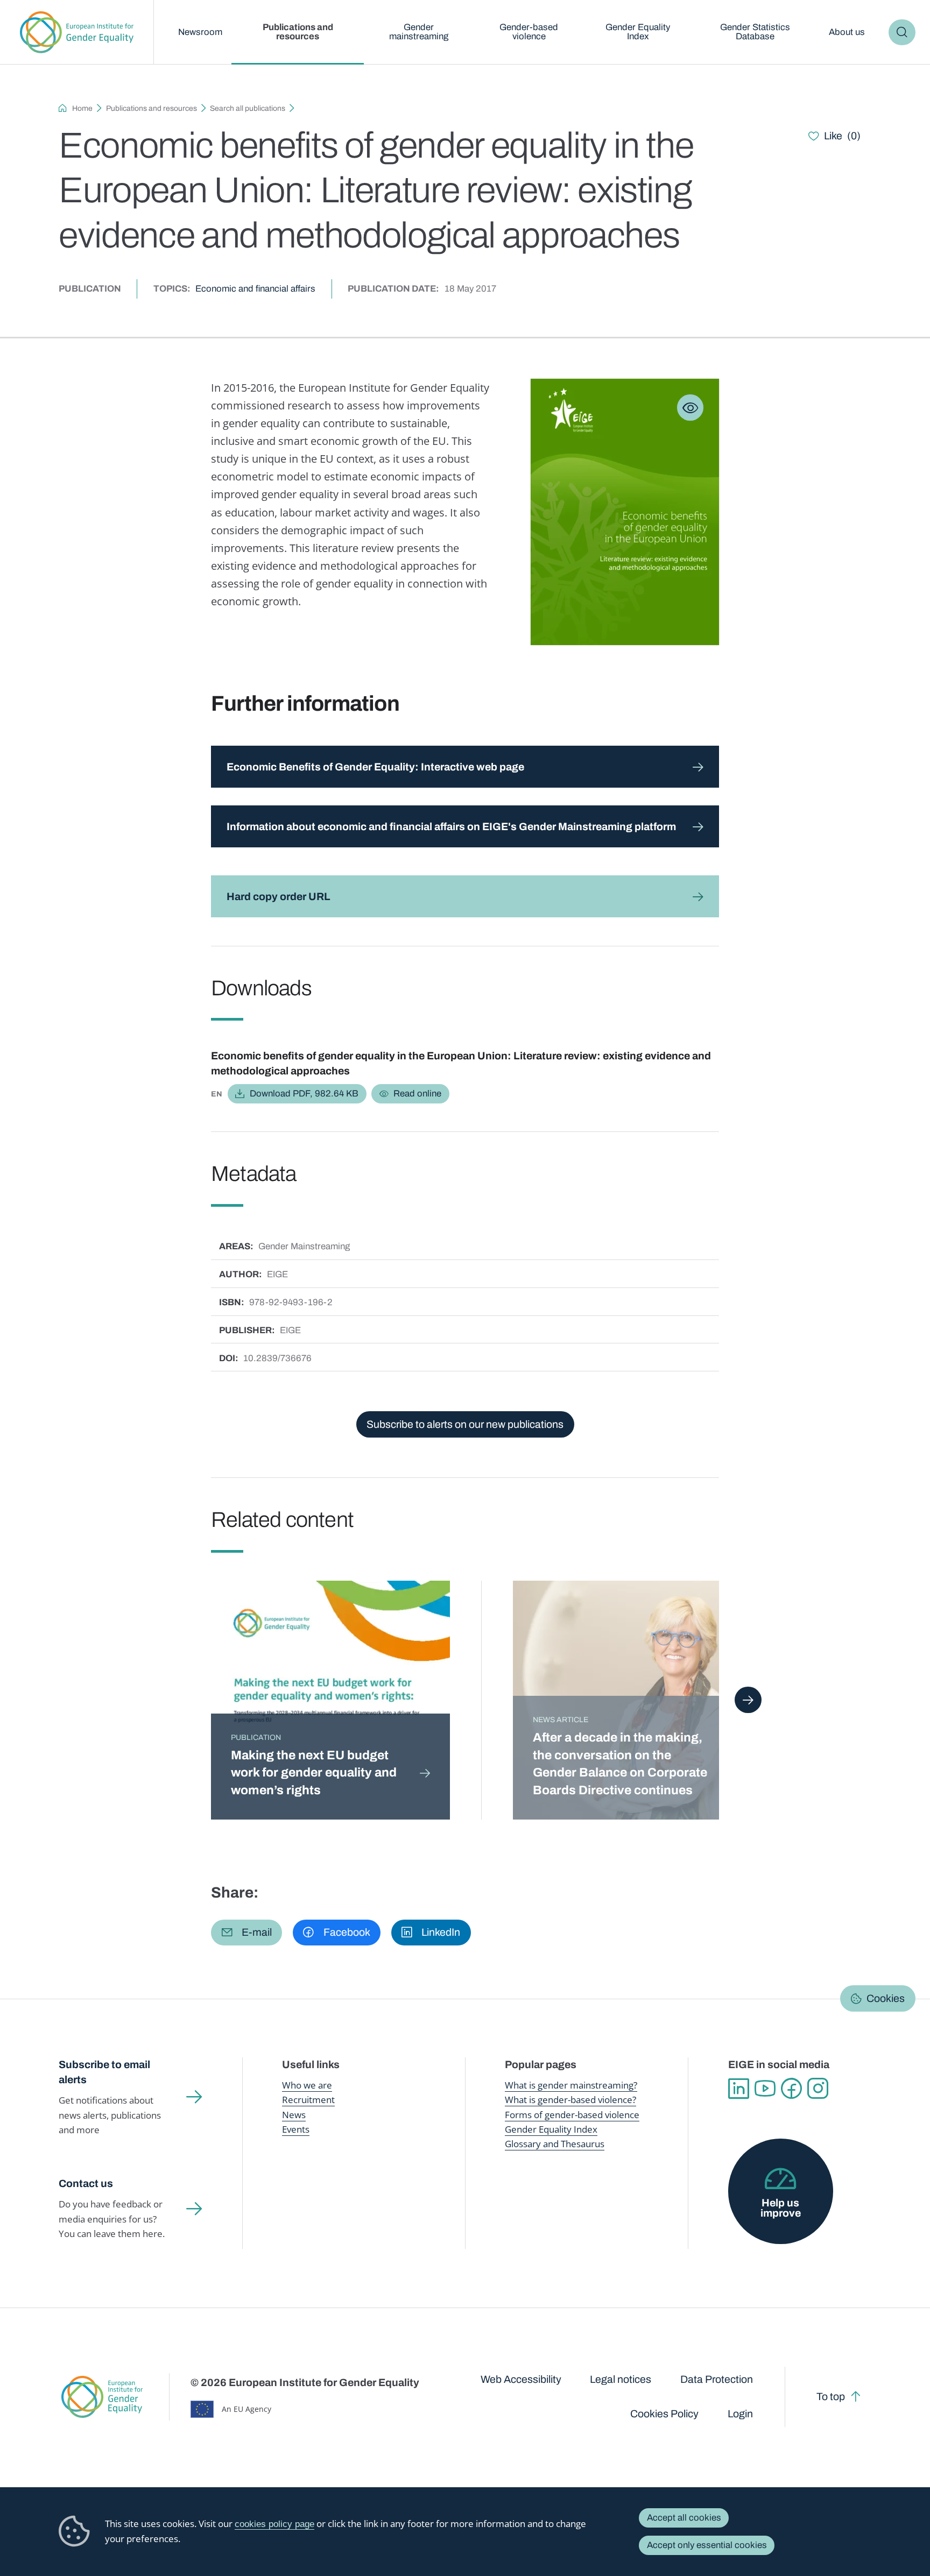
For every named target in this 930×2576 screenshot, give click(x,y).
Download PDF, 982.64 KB (304, 1094)
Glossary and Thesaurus (555, 2144)
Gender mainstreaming (419, 32)
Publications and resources (298, 32)
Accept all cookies (684, 2518)
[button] (246, 1933)
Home (82, 108)
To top (831, 2397)
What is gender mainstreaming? (571, 2085)
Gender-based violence (529, 32)
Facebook (791, 2088)
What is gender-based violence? (570, 2100)
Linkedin (739, 2088)
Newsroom (200, 32)
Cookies (886, 1998)
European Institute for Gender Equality (77, 32)
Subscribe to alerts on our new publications (465, 1424)
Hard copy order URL (279, 897)
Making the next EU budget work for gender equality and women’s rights (314, 1773)
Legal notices (621, 2379)
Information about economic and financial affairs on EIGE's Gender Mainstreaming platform (451, 827)
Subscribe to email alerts (104, 2072)
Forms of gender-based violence (572, 2115)
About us (847, 32)
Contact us (86, 2184)
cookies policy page (274, 2524)
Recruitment (308, 2100)
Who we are (307, 2085)
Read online (417, 1094)
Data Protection (717, 2379)
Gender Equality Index (638, 32)
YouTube (765, 2088)
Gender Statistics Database (755, 32)
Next (748, 1700)
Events (296, 2129)
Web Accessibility (521, 2379)
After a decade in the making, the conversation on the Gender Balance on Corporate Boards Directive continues (620, 1764)
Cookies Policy (664, 2414)
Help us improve (781, 2208)
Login (740, 2414)
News (294, 2115)
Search (902, 33)
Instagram (818, 2088)
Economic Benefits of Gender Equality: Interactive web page (375, 767)
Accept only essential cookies (707, 2545)
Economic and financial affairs (255, 289)
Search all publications (248, 108)
